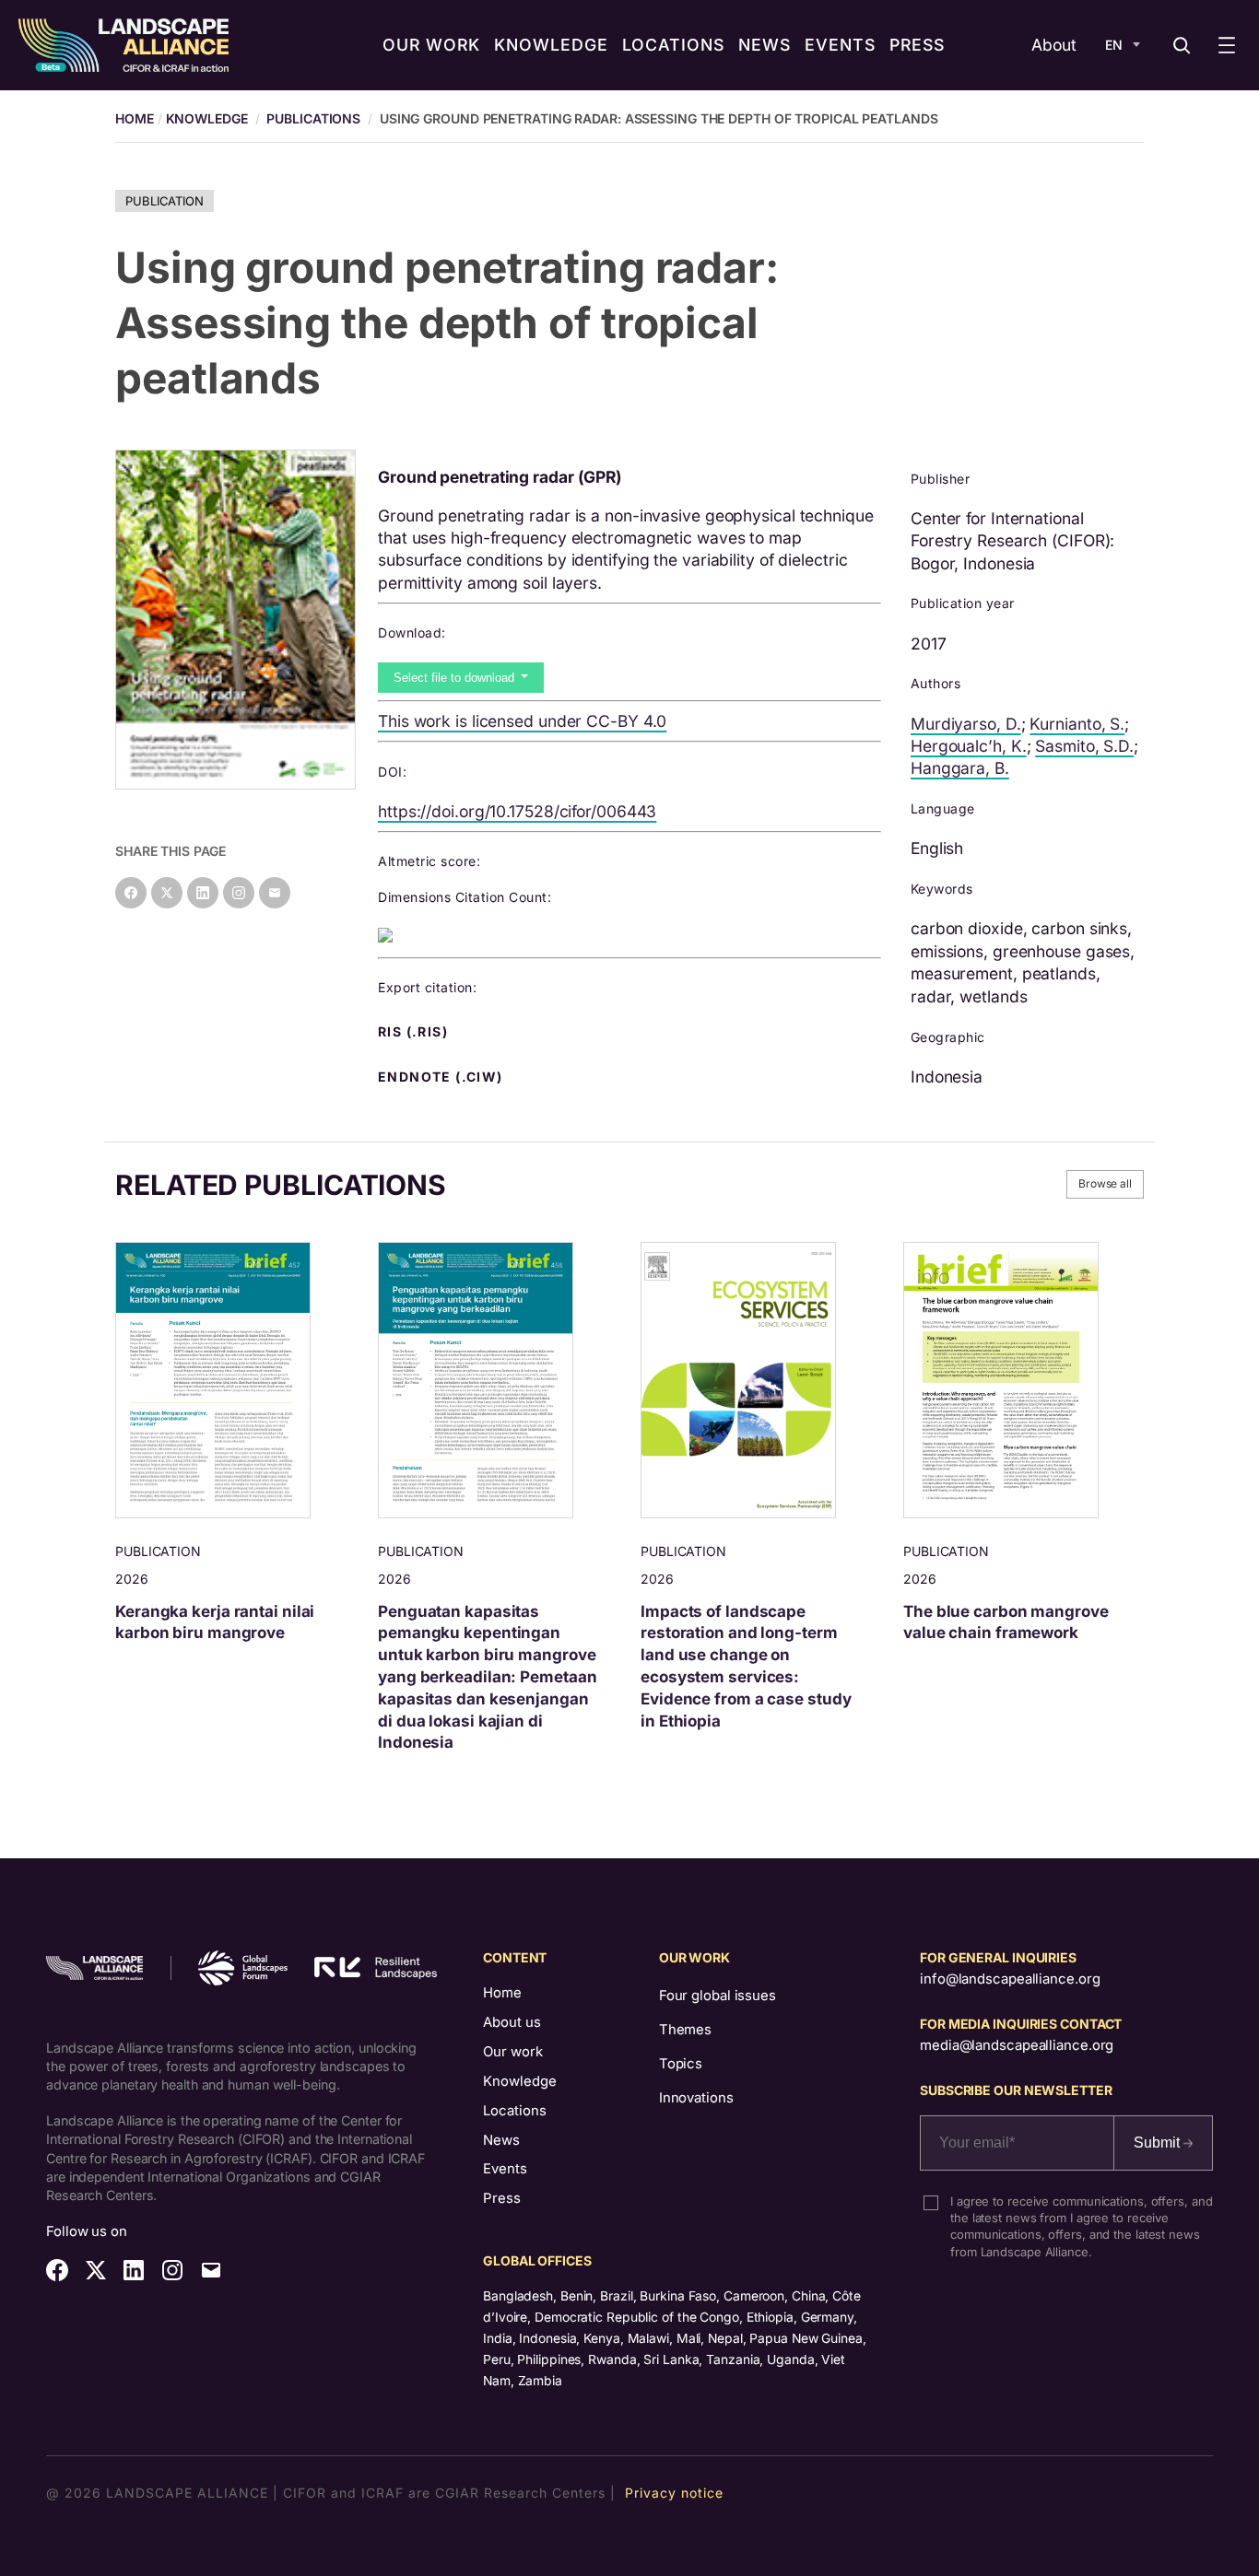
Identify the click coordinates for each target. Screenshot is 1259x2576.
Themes (685, 2030)
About (1054, 45)
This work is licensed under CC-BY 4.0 (522, 721)
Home (502, 1993)
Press (502, 2198)
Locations (515, 2111)
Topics (681, 2064)
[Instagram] (239, 893)
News (501, 2140)
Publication (165, 201)
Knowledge (207, 118)
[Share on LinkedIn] (203, 893)
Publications (313, 118)
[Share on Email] (275, 893)
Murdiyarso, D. (966, 724)
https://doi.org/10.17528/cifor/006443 (517, 811)
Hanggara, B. (960, 768)
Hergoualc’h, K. (969, 746)
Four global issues (718, 1996)
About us (512, 2022)
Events (505, 2169)
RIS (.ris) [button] (415, 1032)
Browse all (1105, 1183)
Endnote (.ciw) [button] (442, 1077)
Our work (513, 2052)
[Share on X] (167, 893)
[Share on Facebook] (131, 893)
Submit (1159, 2143)
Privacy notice (674, 2493)
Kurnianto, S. (1077, 724)
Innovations (696, 2098)
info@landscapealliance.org (1010, 1979)
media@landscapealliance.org (1017, 2045)
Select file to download (456, 678)
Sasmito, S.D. (1084, 746)
